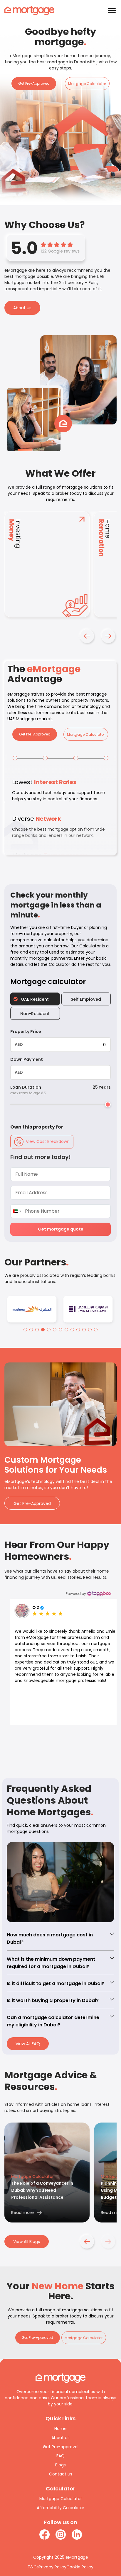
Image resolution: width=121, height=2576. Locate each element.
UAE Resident (35, 999)
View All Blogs (27, 2229)
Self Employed (86, 999)
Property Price (26, 1032)
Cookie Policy (80, 2555)
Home (60, 2416)
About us (22, 308)
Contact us (61, 2462)
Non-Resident (35, 1014)
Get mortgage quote (61, 1229)
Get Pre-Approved (34, 83)
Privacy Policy (53, 2555)
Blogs (60, 2453)
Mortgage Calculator (87, 84)
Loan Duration (28, 1090)
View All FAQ (28, 2031)
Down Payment (27, 1059)
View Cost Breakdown (48, 1141)
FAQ (60, 2444)
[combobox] (17, 1211)
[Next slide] (108, 1743)
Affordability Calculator (60, 2495)
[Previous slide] (90, 1743)
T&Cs (33, 2555)
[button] (87, 636)
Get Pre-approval (61, 2434)
